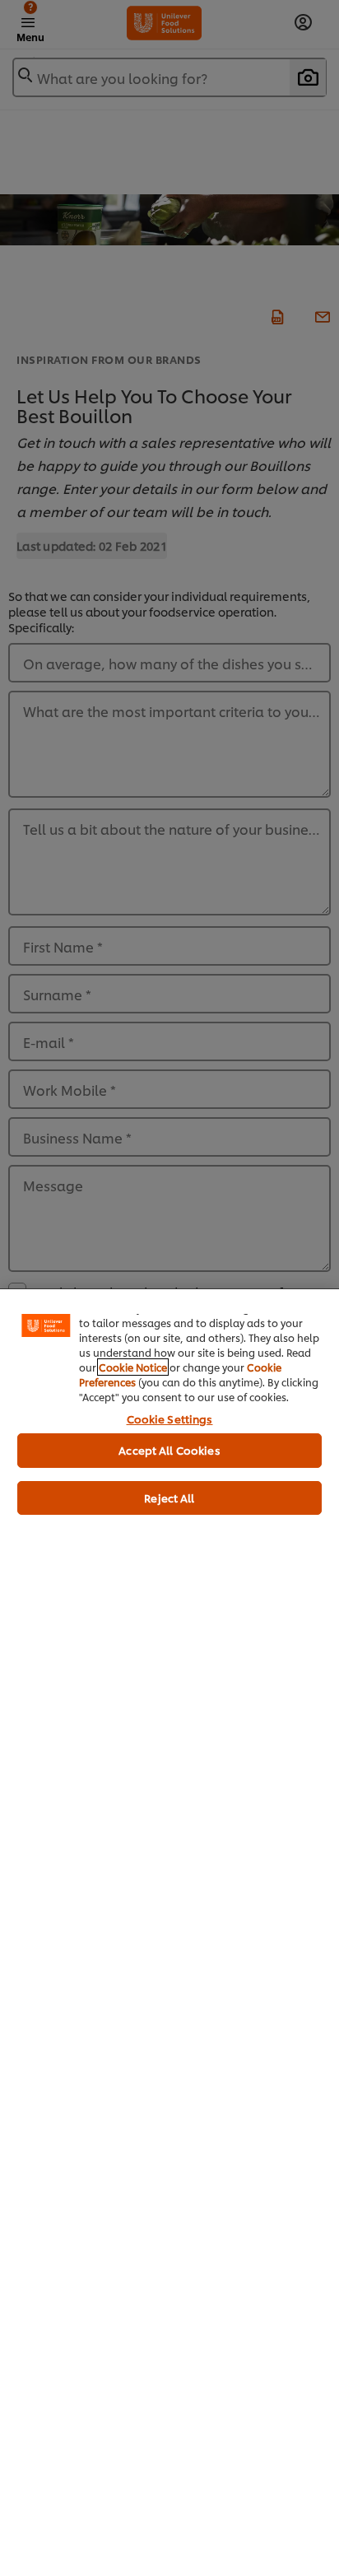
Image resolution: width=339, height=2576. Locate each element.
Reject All (169, 1498)
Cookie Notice (133, 1367)
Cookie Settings (170, 1418)
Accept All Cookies (169, 1450)
